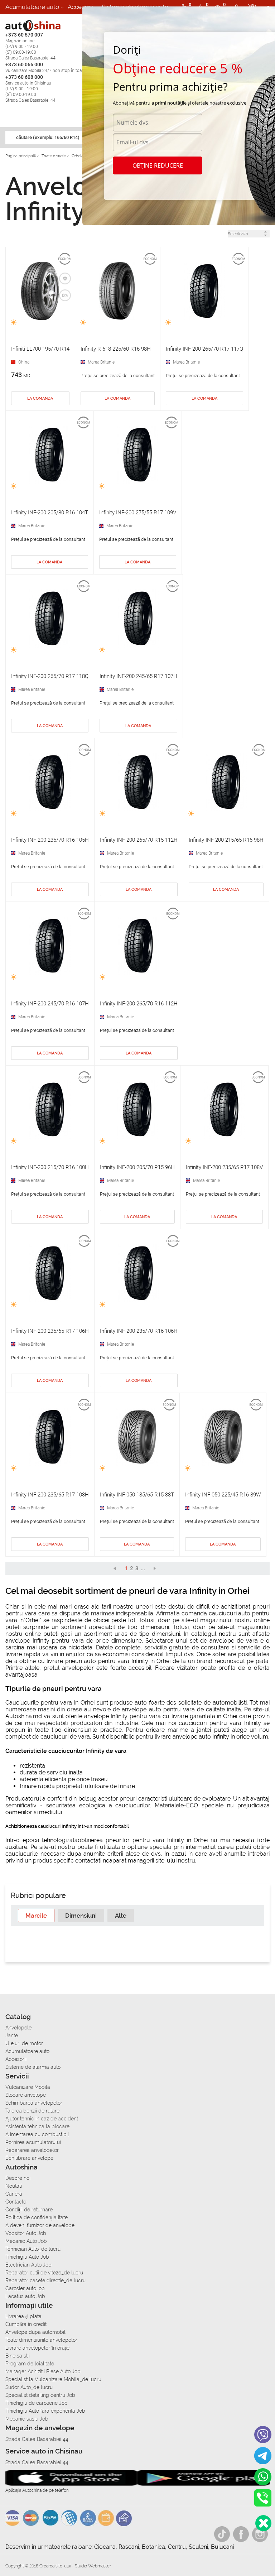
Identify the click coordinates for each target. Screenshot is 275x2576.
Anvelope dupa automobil (35, 2332)
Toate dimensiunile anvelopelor (41, 2340)
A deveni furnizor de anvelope (40, 2225)
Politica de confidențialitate (37, 2217)
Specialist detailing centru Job (40, 2395)
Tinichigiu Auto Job (27, 2257)
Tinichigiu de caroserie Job (37, 2403)
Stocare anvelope (26, 2095)
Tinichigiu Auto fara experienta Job (45, 2411)
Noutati (14, 2186)
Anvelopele (18, 2028)
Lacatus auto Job (25, 2296)
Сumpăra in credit (26, 2324)
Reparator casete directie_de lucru (45, 2281)
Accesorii (80, 7)
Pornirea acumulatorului (33, 2142)
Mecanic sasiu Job (27, 2419)
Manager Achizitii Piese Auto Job (43, 2371)
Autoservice (22, 21)
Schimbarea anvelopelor (34, 2103)
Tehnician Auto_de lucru (33, 2249)
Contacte (16, 2202)
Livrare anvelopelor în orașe (37, 2348)
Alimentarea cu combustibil (37, 2134)
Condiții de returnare (29, 2210)
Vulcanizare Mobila (28, 2087)
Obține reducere (158, 165)
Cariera (57, 21)
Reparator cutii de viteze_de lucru (44, 2273)
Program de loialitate (30, 2364)
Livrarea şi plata (23, 2316)
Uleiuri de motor (24, 2043)
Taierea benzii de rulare (32, 2111)
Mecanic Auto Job (26, 2241)
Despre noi (18, 2178)
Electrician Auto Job (28, 2265)
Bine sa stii (18, 2356)
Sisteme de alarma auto (33, 2067)
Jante (12, 2036)
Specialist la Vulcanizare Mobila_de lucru (53, 2379)
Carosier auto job (25, 2288)
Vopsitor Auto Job (26, 2233)
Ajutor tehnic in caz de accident (42, 2119)
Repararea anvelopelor (32, 2150)
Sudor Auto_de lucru (29, 2387)
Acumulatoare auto (32, 7)
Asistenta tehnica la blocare (37, 2126)
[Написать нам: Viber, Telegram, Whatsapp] (263, 2523)
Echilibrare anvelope (29, 2158)
